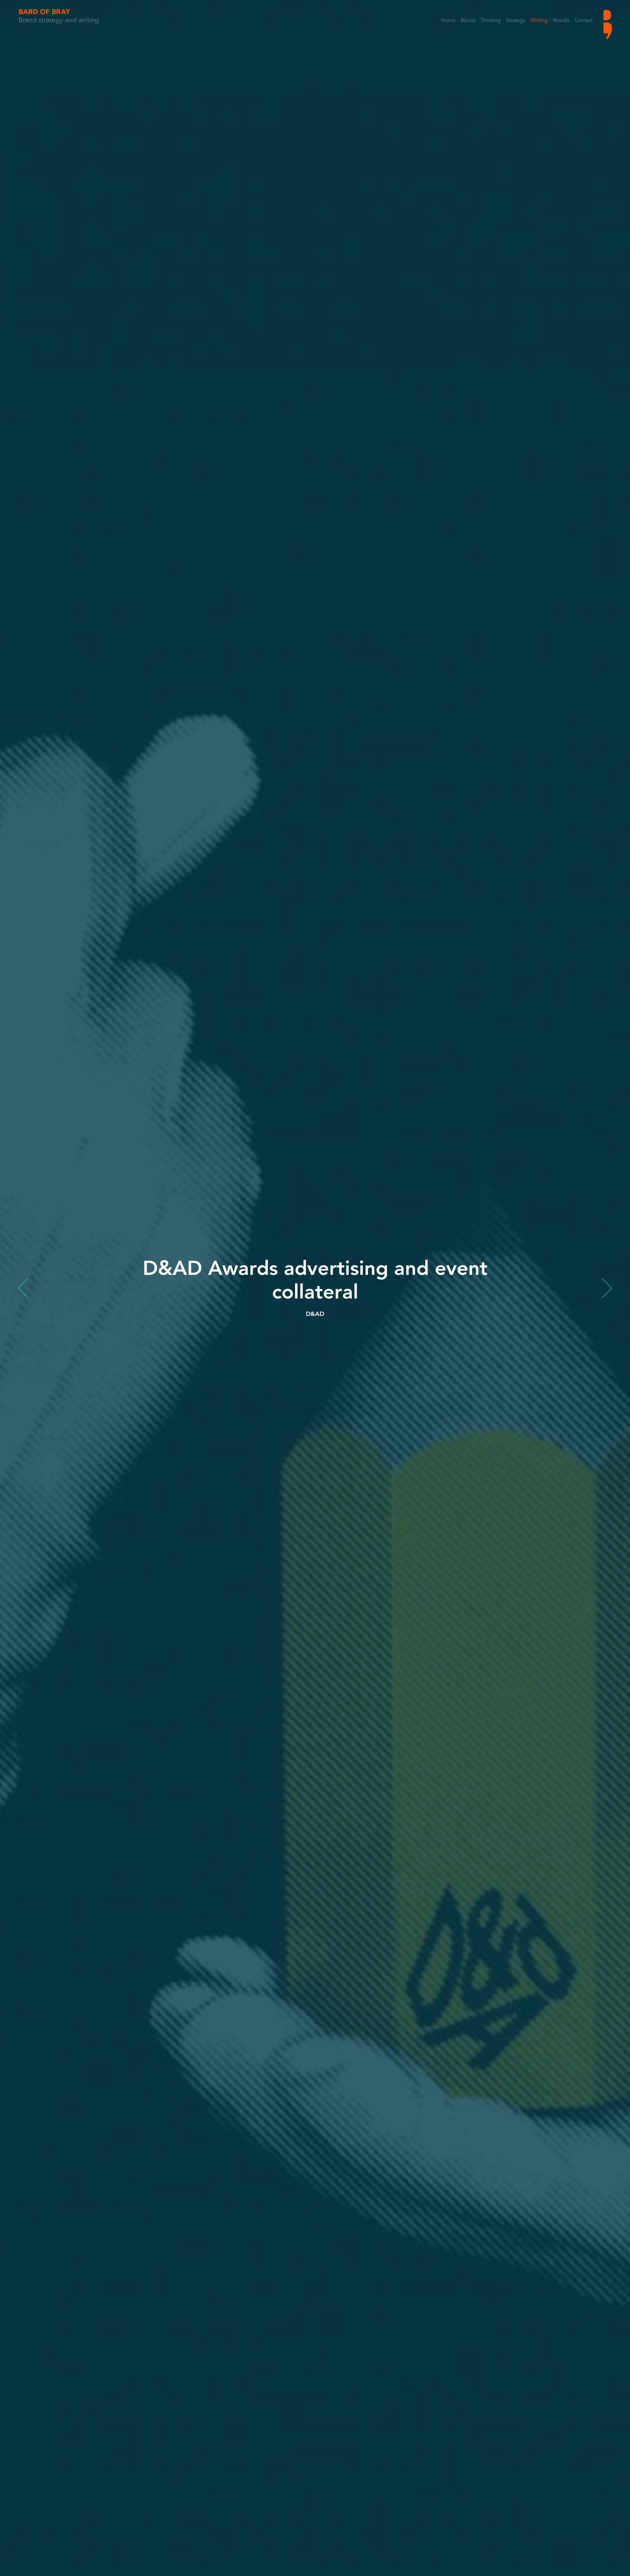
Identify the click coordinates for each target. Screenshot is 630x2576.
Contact (584, 21)
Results (561, 21)
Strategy (516, 21)
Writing (539, 21)
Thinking (491, 21)
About (468, 21)
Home (448, 21)
